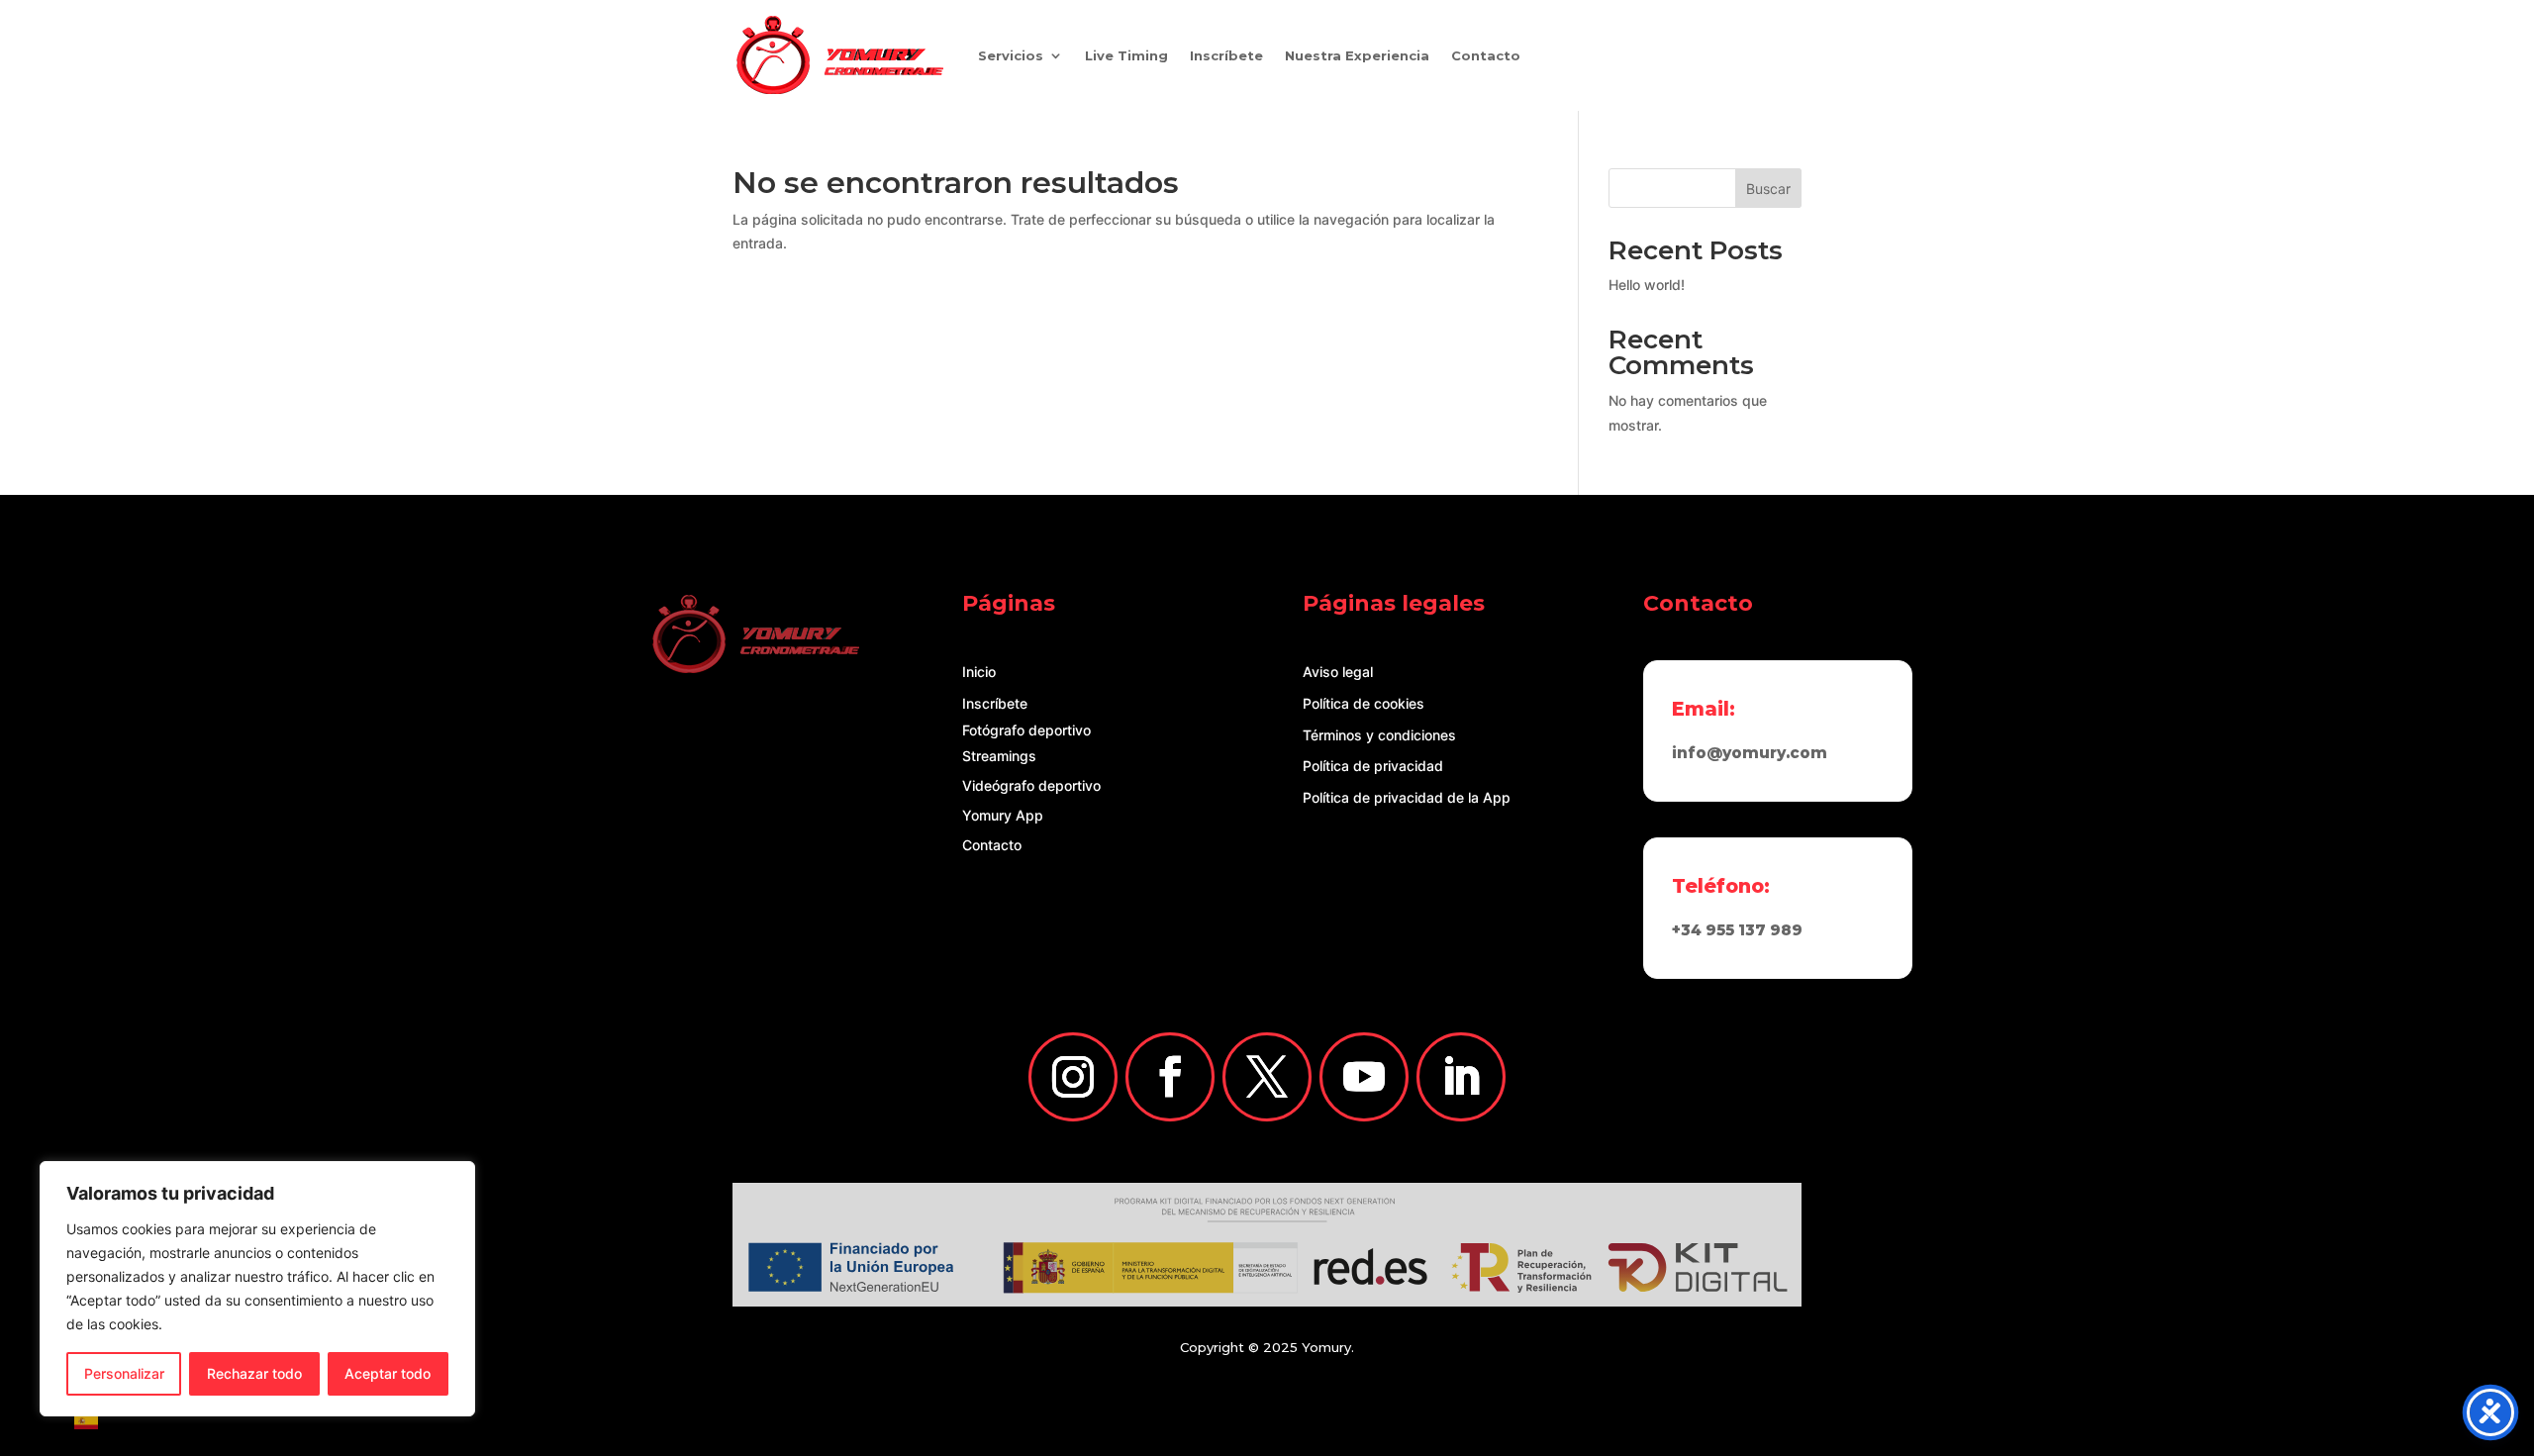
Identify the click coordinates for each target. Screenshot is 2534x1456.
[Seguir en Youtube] (1364, 1077)
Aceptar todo (388, 1373)
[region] (257, 1289)
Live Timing (1126, 55)
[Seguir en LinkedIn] (1461, 1077)
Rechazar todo (254, 1373)
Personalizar (124, 1373)
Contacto (1486, 55)
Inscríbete (1226, 55)
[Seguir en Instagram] (1073, 1077)
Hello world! (1647, 285)
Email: (1704, 709)
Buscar (1768, 189)
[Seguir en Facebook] (1170, 1077)
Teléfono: (1721, 886)
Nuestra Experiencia (1357, 55)
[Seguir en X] (1267, 1077)
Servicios (1011, 55)
